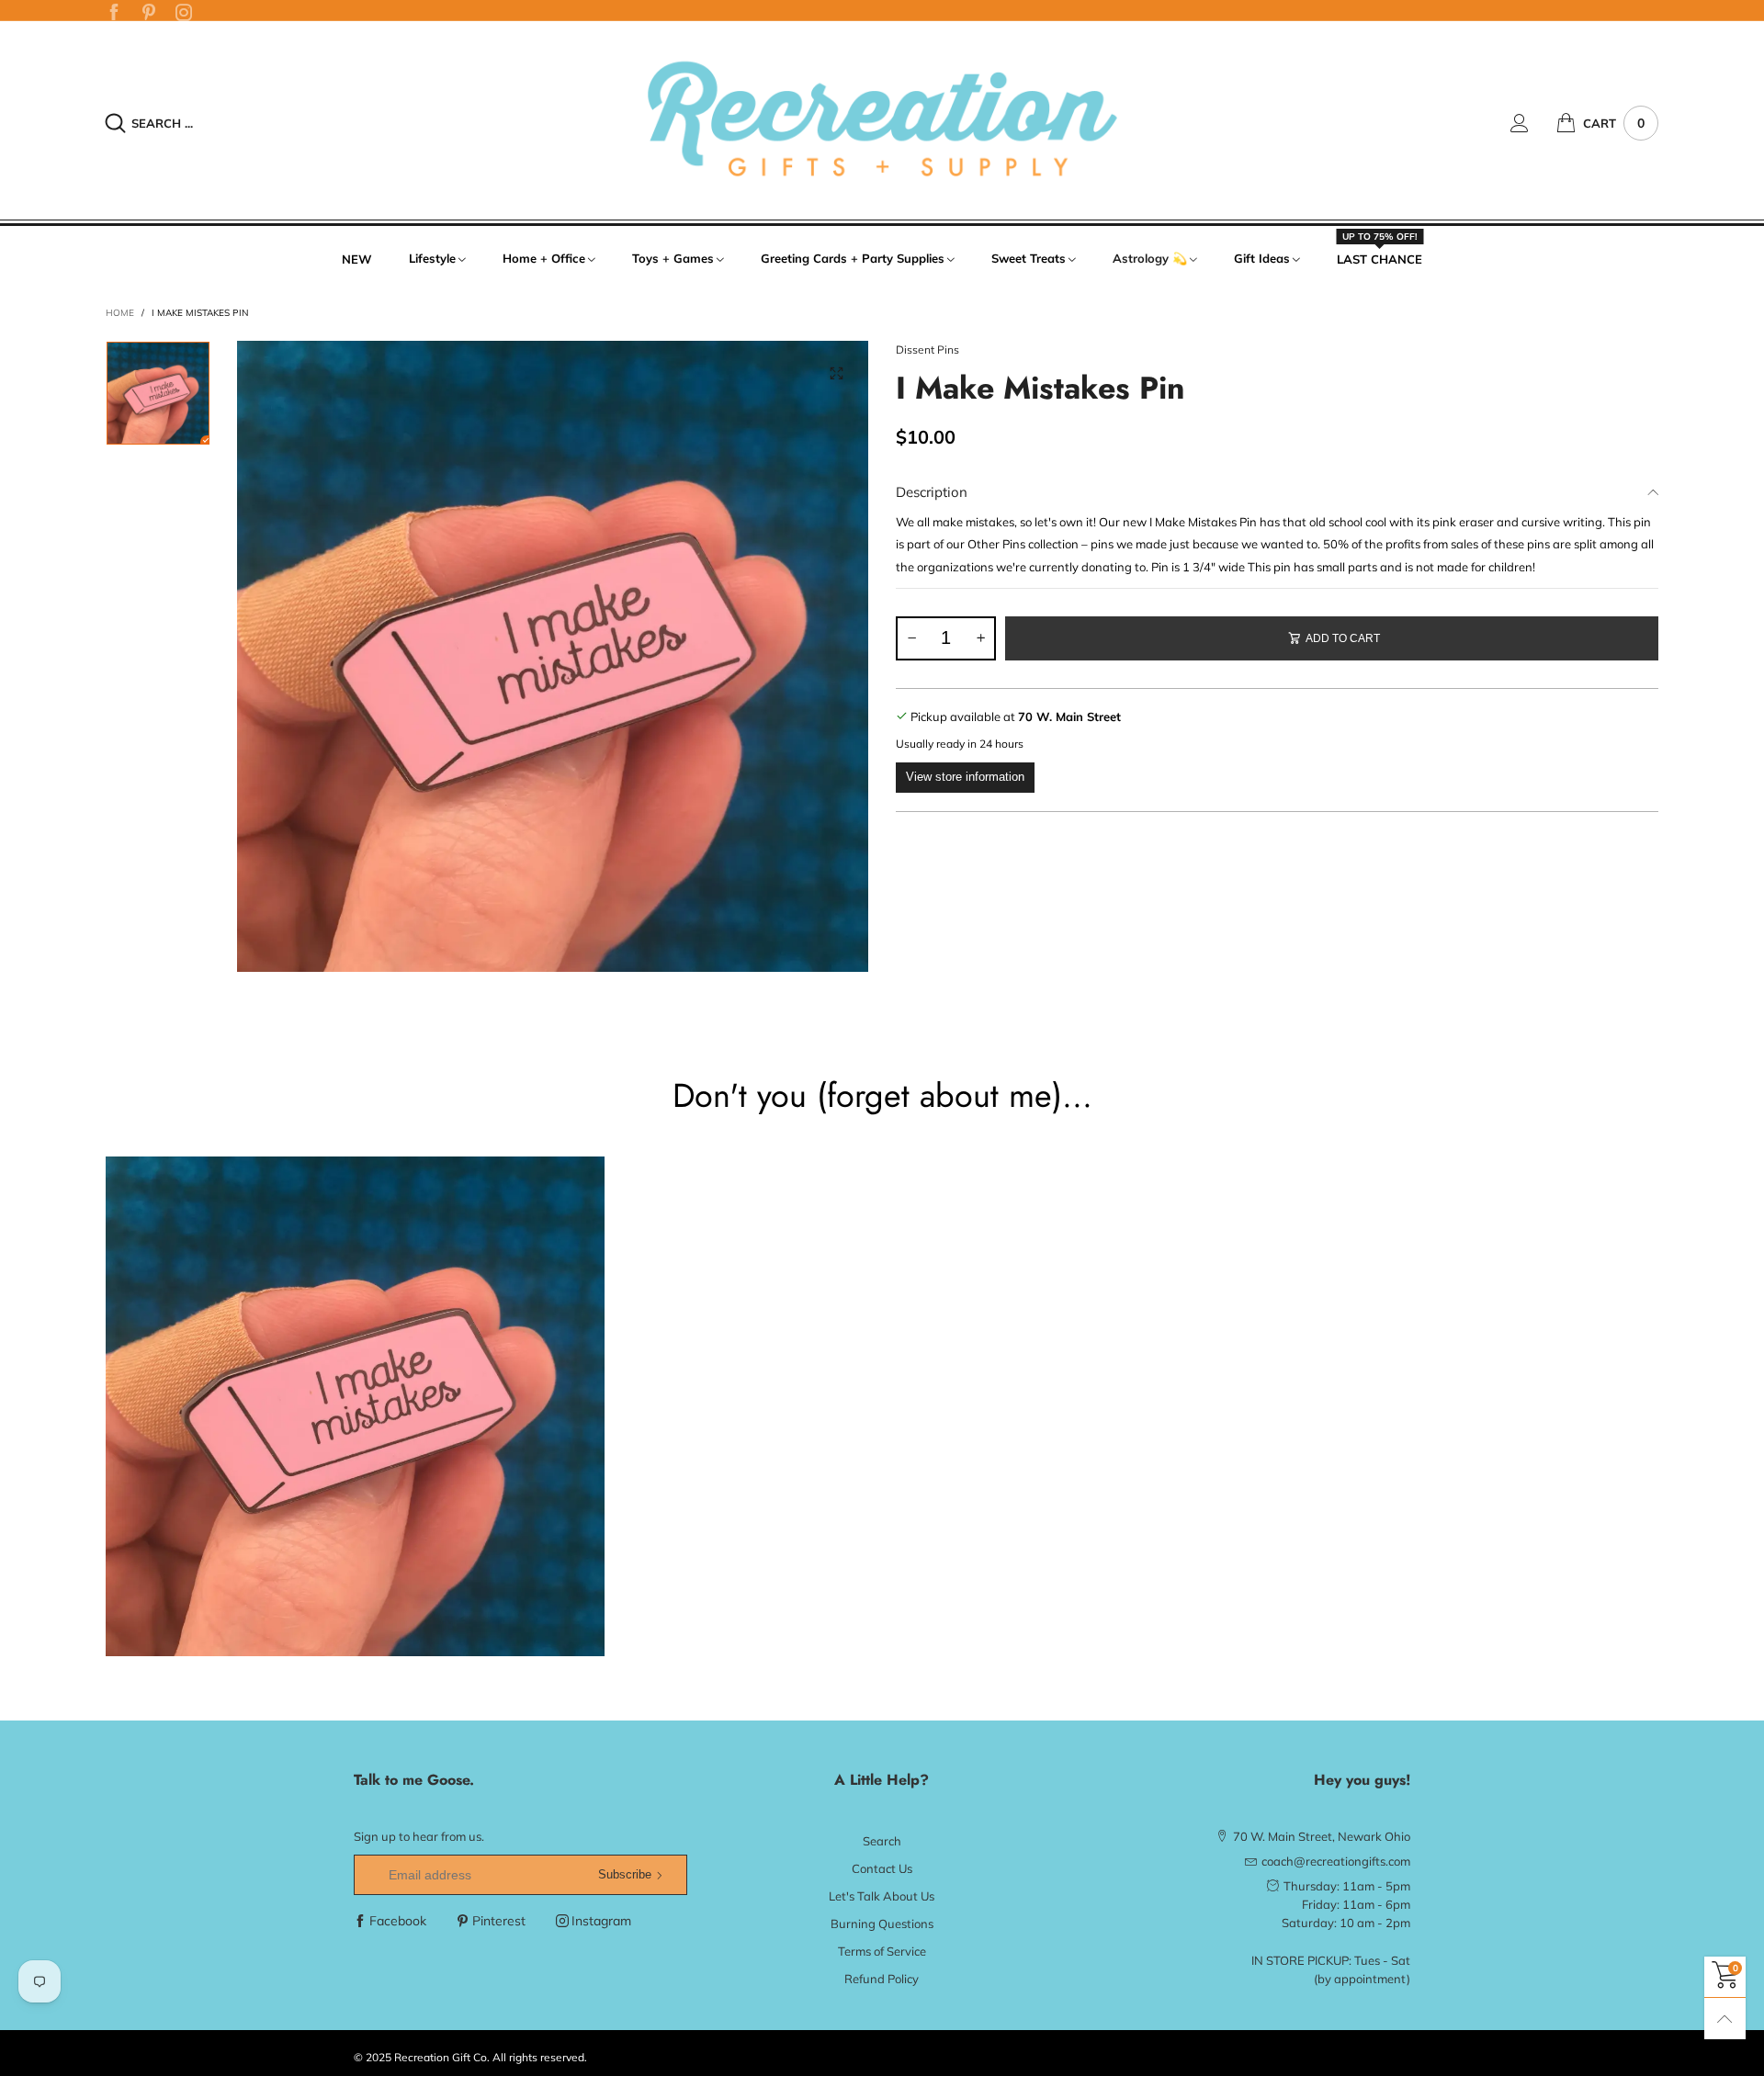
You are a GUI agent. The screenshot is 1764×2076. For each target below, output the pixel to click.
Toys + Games (673, 258)
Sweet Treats (1029, 258)
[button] (911, 638)
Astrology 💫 (1150, 258)
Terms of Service (882, 1951)
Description (932, 492)
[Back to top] (1725, 2019)
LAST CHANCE (1380, 258)
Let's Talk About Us (882, 1896)
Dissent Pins (927, 350)
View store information (965, 777)
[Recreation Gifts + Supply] (882, 120)
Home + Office (544, 258)
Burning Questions (882, 1924)
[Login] (1533, 123)
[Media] (836, 373)
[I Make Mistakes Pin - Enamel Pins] (553, 656)
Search (882, 1841)
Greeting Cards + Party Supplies (853, 258)
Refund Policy (882, 1979)
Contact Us (882, 1868)
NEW (357, 259)
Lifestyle (432, 258)
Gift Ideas (1262, 258)
